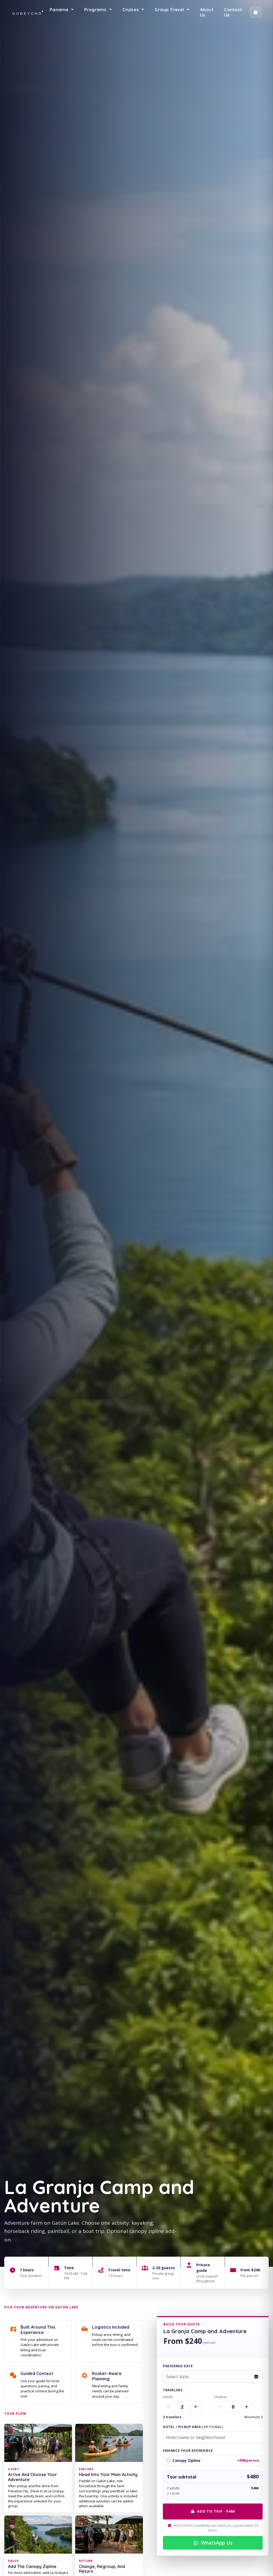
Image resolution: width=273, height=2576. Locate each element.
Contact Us (233, 12)
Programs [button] (96, 9)
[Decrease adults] (168, 2407)
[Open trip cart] (256, 12)
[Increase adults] (196, 2407)
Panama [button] (60, 9)
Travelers (173, 2390)
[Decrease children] (219, 2407)
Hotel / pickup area (193, 2427)
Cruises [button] (131, 9)
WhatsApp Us (217, 2543)
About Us (207, 12)
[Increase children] (247, 2407)
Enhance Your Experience (188, 2451)
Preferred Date (178, 2366)
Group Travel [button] (170, 9)
